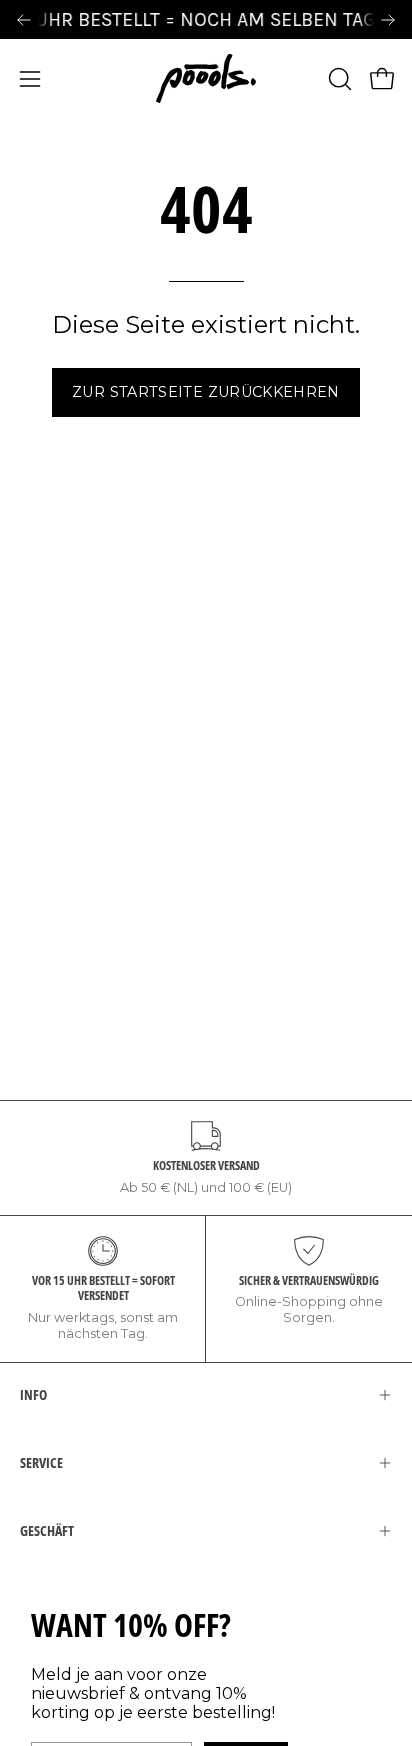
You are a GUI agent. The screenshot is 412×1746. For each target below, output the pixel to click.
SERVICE (41, 1462)
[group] (206, 19)
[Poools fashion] (206, 78)
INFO (33, 1394)
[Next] (388, 20)
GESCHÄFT (47, 1530)
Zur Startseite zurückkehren (206, 392)
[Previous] (24, 20)
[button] (338, 79)
